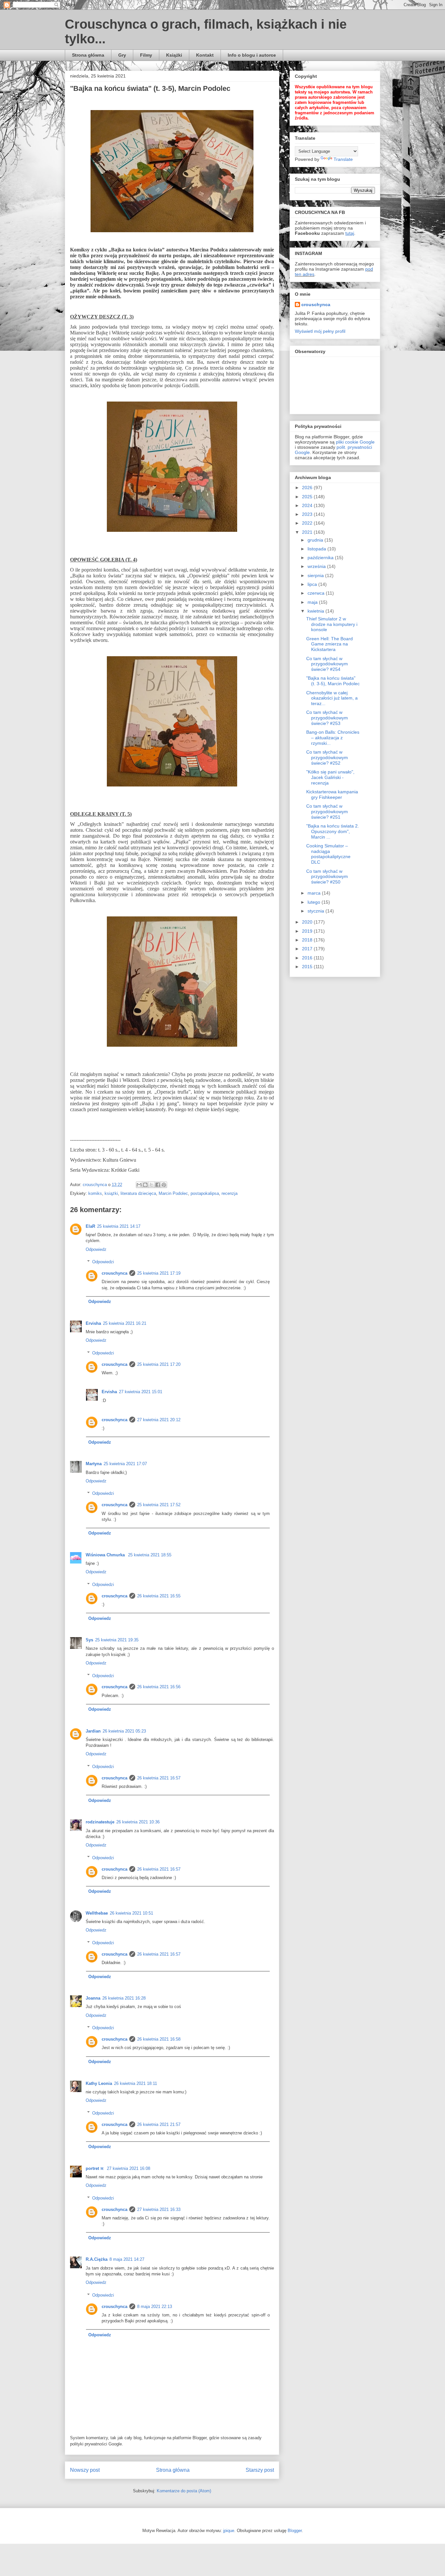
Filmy (146, 55)
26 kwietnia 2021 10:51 (131, 1913)
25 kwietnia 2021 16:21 (125, 1323)
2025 (308, 497)
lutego (315, 902)
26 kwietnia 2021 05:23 (124, 1731)
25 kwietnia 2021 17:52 (159, 1505)
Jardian (93, 1731)
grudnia (316, 540)
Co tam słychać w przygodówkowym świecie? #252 (327, 757)
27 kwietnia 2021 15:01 (141, 1392)
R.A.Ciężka (97, 2259)
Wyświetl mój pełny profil (320, 331)
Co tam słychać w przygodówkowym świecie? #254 (327, 664)
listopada (317, 549)
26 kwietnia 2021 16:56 (159, 1687)
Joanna (93, 1998)
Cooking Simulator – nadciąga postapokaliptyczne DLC (328, 854)
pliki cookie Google (355, 442)
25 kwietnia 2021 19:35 (117, 1640)
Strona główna (88, 55)
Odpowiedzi (103, 1262)
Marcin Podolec (173, 1193)
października (321, 558)
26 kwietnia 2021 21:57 (159, 2124)
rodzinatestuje (100, 1822)
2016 (308, 958)
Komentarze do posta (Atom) (184, 2491)
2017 (308, 949)
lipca (313, 584)
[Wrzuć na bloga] (145, 1185)
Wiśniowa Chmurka (106, 1555)
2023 (308, 514)
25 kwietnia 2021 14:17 (119, 1226)
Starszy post (260, 2470)
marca (315, 893)
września (317, 566)
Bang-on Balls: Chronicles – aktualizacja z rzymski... (333, 738)
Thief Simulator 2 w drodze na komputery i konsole (332, 624)
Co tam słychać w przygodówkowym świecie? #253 (327, 718)
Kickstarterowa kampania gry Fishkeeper (332, 794)
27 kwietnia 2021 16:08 (129, 2168)
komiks (95, 1193)
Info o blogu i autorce (252, 55)
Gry (122, 55)
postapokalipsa (205, 1193)
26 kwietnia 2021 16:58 (159, 2039)
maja (313, 602)
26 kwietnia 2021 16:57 (159, 1778)
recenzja (230, 1193)
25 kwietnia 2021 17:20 (159, 1364)
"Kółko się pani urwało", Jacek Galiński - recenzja (330, 777)
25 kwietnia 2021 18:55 (150, 1555)
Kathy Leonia (99, 2083)
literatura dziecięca (138, 1193)
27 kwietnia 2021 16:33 (159, 2209)
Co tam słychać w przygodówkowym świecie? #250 (327, 877)
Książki (174, 55)
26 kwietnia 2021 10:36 (138, 1822)
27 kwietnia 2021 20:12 (159, 1420)
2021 (308, 532)
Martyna (94, 1464)
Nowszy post (85, 2470)
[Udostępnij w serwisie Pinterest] (164, 1185)
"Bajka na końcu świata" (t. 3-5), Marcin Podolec (333, 681)
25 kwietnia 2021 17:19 (159, 1273)
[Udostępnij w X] (151, 1185)
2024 (308, 505)
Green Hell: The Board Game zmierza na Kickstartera (330, 644)
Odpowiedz (96, 1249)
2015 (308, 967)
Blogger (295, 2531)
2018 (308, 940)
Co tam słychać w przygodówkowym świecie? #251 (327, 812)
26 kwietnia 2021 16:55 (159, 1596)
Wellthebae (97, 1913)
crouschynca (115, 1273)
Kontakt (205, 55)
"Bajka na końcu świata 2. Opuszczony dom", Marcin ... (333, 831)
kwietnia (316, 611)
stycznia (316, 911)
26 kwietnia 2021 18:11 (136, 2083)
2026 (308, 488)
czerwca (317, 593)
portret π (95, 2168)
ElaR (90, 1226)
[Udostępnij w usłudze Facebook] (158, 1185)
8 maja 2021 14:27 (127, 2259)
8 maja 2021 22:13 (155, 2307)
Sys (89, 1640)
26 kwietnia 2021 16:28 (124, 1998)
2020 (308, 922)
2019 (308, 931)
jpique (229, 2531)
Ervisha (93, 1323)
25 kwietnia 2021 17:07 (125, 1464)
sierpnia (316, 575)
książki (111, 1193)
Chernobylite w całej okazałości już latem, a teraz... (332, 698)
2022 (308, 523)
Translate (343, 159)
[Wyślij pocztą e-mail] (139, 1185)
